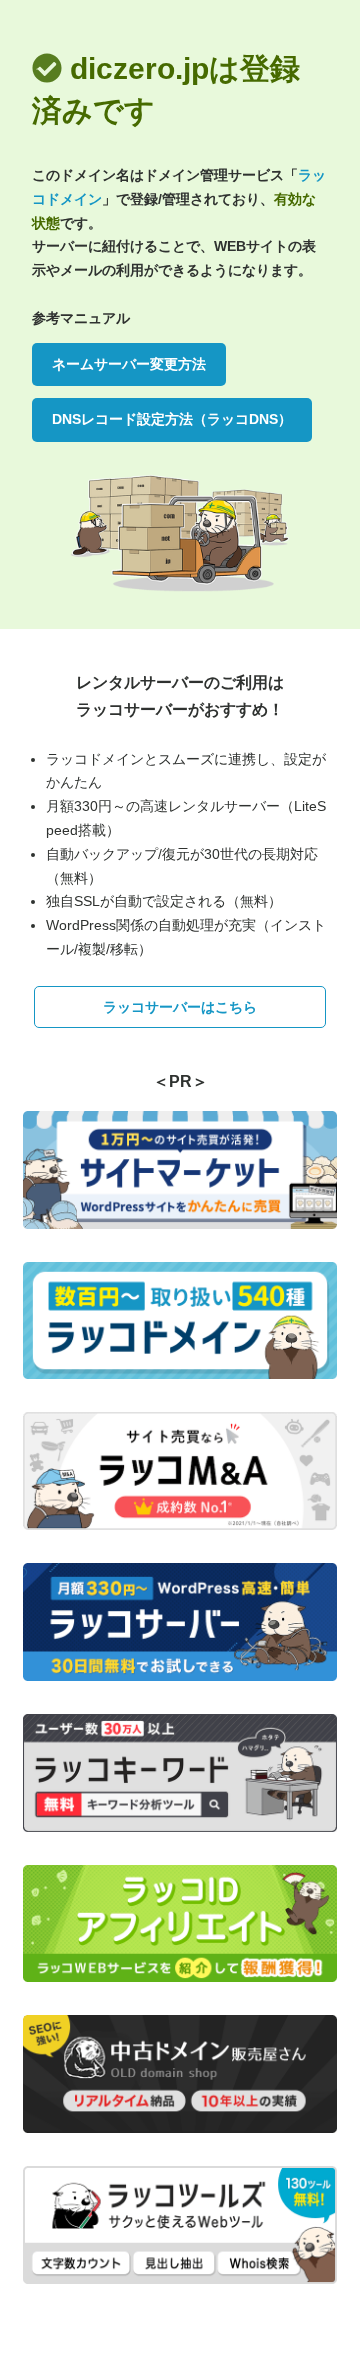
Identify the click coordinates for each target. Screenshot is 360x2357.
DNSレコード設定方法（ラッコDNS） (172, 419)
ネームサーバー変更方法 (129, 364)
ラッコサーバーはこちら (180, 1007)
